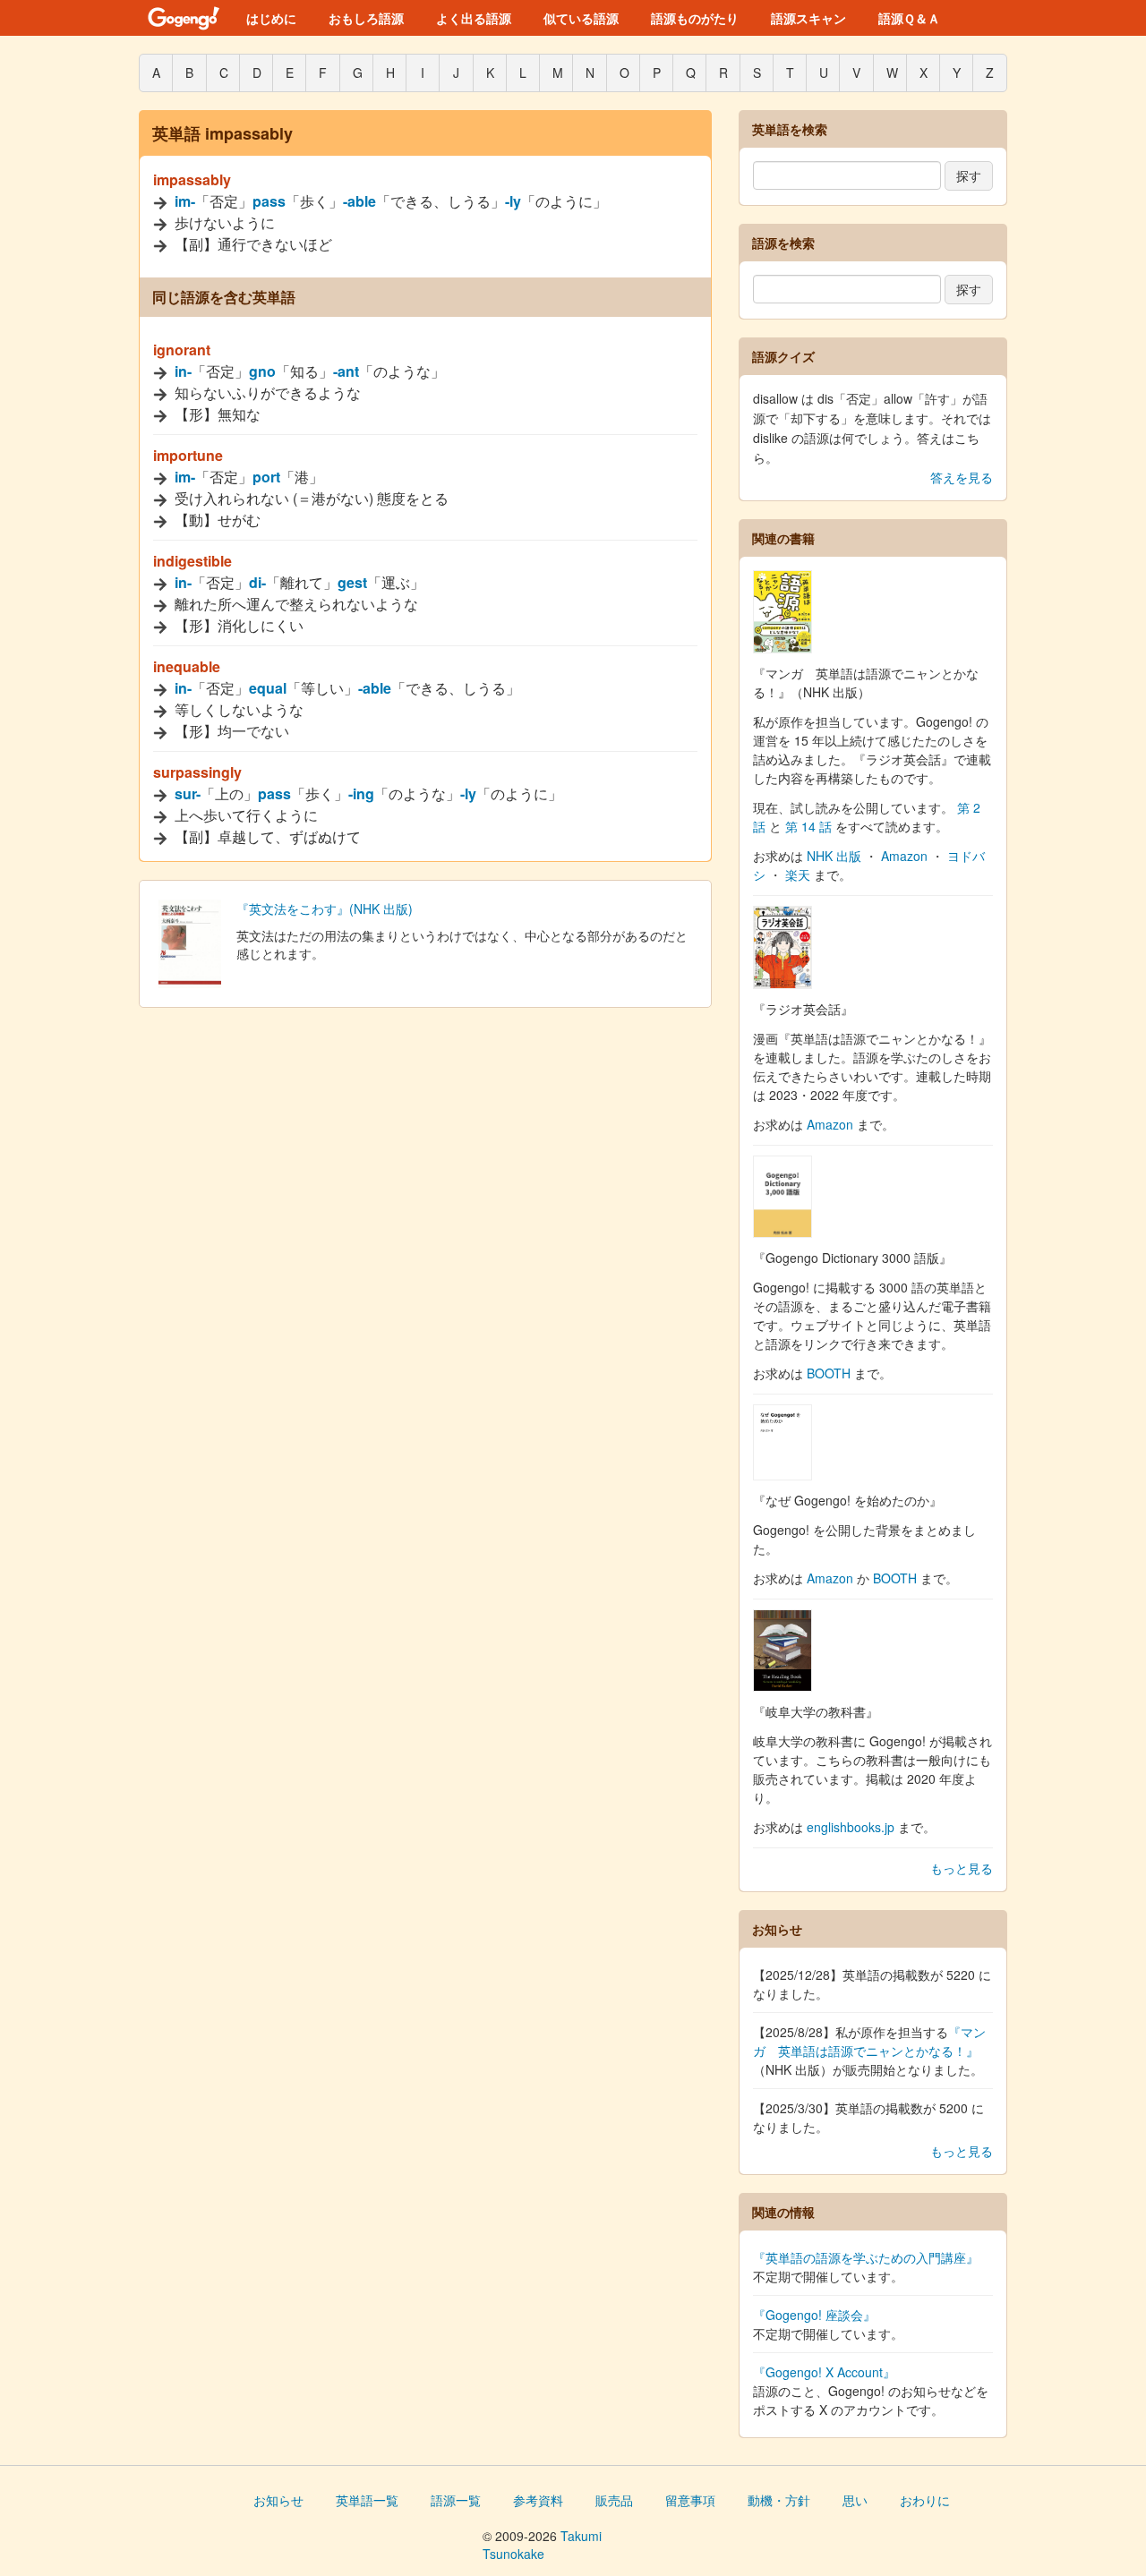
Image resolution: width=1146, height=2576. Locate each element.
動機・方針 (779, 2500)
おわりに (925, 2500)
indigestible (192, 561)
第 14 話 (808, 826)
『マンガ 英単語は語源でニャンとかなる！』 (869, 2041)
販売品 (614, 2500)
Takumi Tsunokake (542, 2545)
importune (188, 455)
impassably (192, 179)
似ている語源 (581, 18)
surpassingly (197, 772)
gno (262, 371)
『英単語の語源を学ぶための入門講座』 (866, 2257)
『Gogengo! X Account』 (824, 2372)
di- (257, 582)
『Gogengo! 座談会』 (814, 2315)
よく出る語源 (474, 18)
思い (855, 2500)
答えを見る (962, 477)
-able (359, 201)
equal (268, 688)
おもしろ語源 (366, 18)
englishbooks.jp (851, 1827)
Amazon (904, 856)
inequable (187, 666)
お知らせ (278, 2500)
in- (183, 371)
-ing (361, 793)
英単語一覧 (367, 2500)
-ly (513, 201)
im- (185, 201)
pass (269, 201)
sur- (188, 793)
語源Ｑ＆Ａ (909, 18)
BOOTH (829, 1373)
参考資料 (538, 2500)
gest (352, 582)
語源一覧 (456, 2500)
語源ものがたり (695, 18)
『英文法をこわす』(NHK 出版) (325, 908)
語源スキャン (808, 18)
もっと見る (962, 1868)
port (266, 477)
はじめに (271, 18)
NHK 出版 (834, 856)
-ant (346, 371)
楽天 (798, 874)
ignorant (182, 350)
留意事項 (690, 2500)
